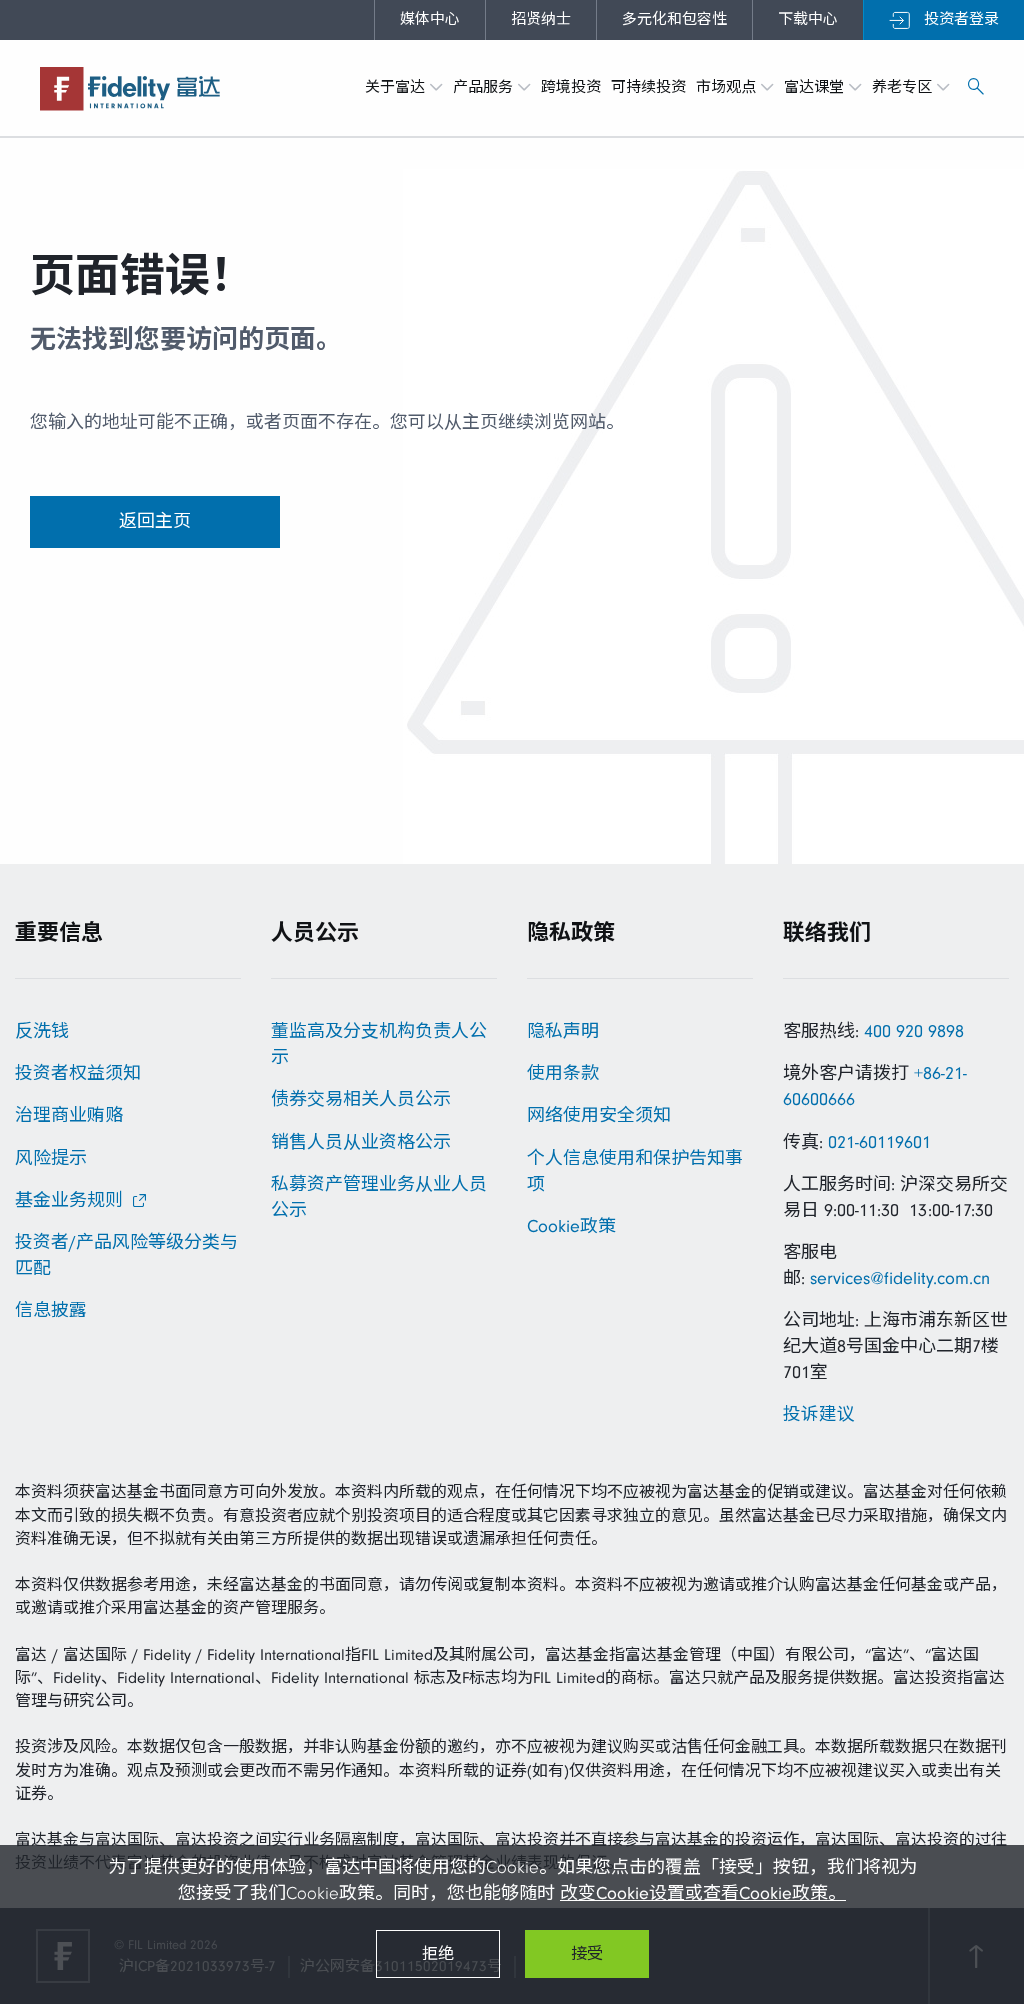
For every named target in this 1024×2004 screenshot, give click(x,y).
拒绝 (438, 1954)
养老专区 (904, 87)
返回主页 (155, 521)
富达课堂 (816, 87)
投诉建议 (819, 1414)
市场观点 (728, 87)
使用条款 (563, 1073)
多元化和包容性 (674, 19)
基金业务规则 (69, 1200)
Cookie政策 (571, 1226)
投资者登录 (959, 19)
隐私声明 (563, 1031)
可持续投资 (648, 87)
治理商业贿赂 (69, 1115)
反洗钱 (42, 1031)
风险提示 (51, 1158)
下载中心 (808, 19)
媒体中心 (430, 19)
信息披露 (51, 1310)
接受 (587, 1954)
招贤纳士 (541, 19)
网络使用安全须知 (599, 1115)
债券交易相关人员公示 (361, 1099)
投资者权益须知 (78, 1073)
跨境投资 (571, 87)
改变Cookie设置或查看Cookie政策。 (703, 1893)
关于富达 (397, 87)
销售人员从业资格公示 (361, 1142)
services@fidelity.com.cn (900, 1278)
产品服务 (485, 87)
